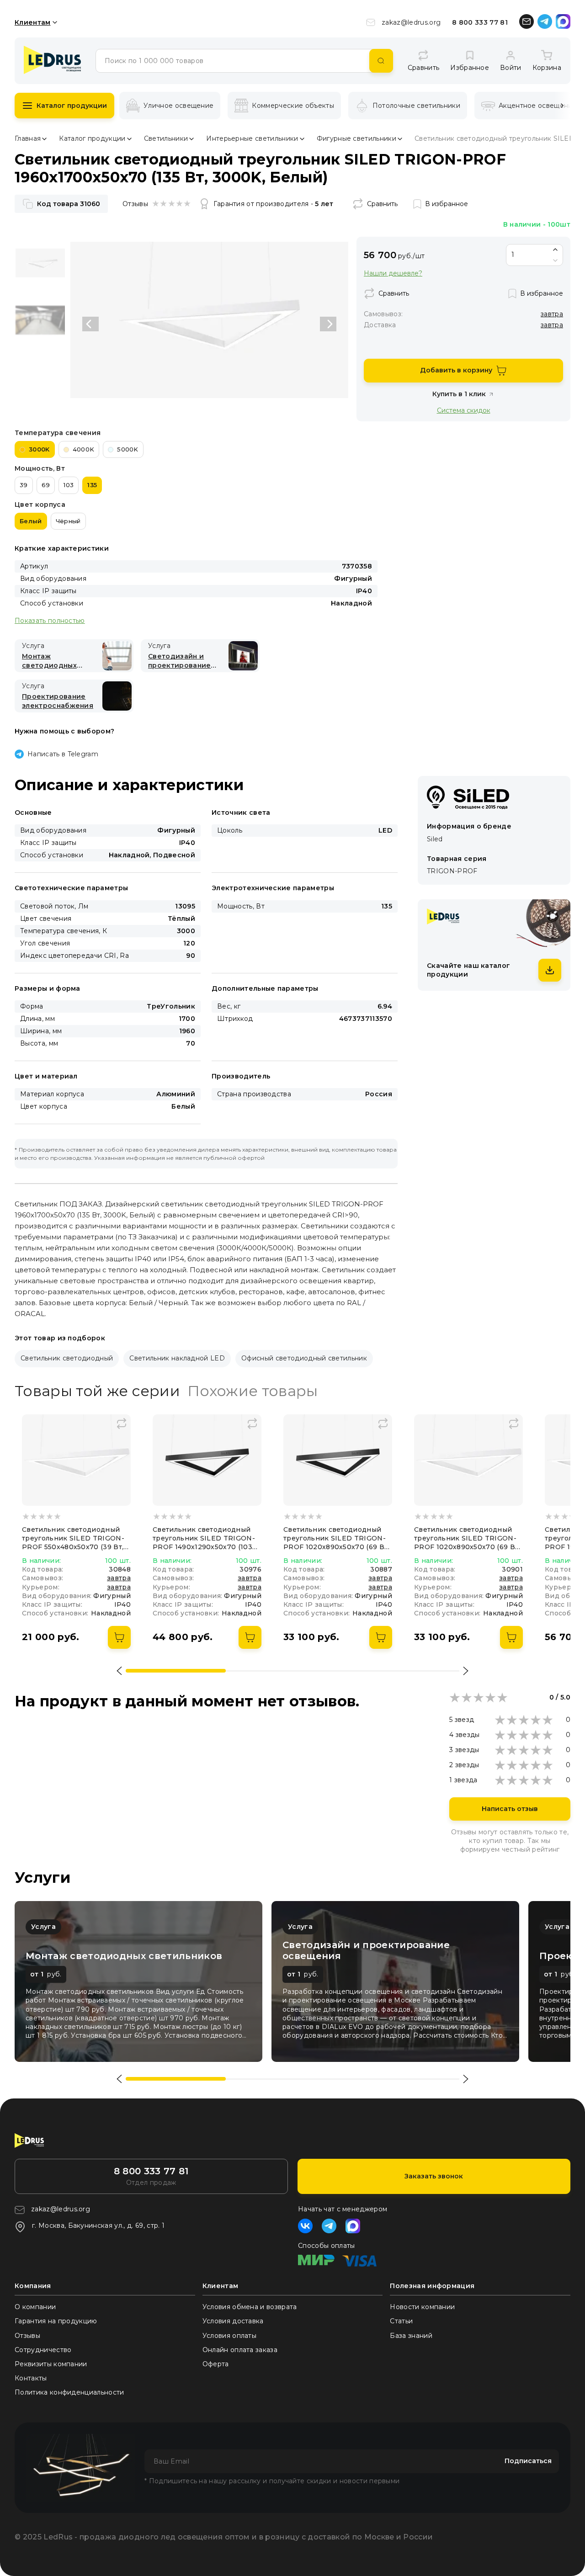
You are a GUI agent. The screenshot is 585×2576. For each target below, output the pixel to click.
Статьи (401, 2321)
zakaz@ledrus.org (411, 22)
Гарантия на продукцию (56, 2321)
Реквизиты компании (51, 2364)
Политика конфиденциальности (69, 2392)
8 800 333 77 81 (480, 22)
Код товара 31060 (69, 204)
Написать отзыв (510, 1809)
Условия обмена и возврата (250, 2307)
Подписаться (528, 2461)
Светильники (166, 138)
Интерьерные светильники (252, 138)
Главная (28, 138)
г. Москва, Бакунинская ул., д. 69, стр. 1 (98, 2225)
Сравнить (382, 204)
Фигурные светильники (356, 138)
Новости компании (422, 2307)
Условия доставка (233, 2321)
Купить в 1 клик (459, 394)
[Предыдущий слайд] (90, 324)
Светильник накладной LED (177, 1358)
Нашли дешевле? (393, 274)
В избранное (447, 204)
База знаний (411, 2336)
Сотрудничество (43, 2350)
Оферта (216, 2364)
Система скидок (464, 410)
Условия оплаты (229, 2336)
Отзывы (27, 2336)
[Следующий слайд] (328, 324)
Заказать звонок (434, 2176)
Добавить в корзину (456, 370)
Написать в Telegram (63, 754)
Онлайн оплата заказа (240, 2350)
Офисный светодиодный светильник (304, 1358)
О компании (35, 2307)
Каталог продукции (72, 106)
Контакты (31, 2378)
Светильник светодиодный (67, 1358)
